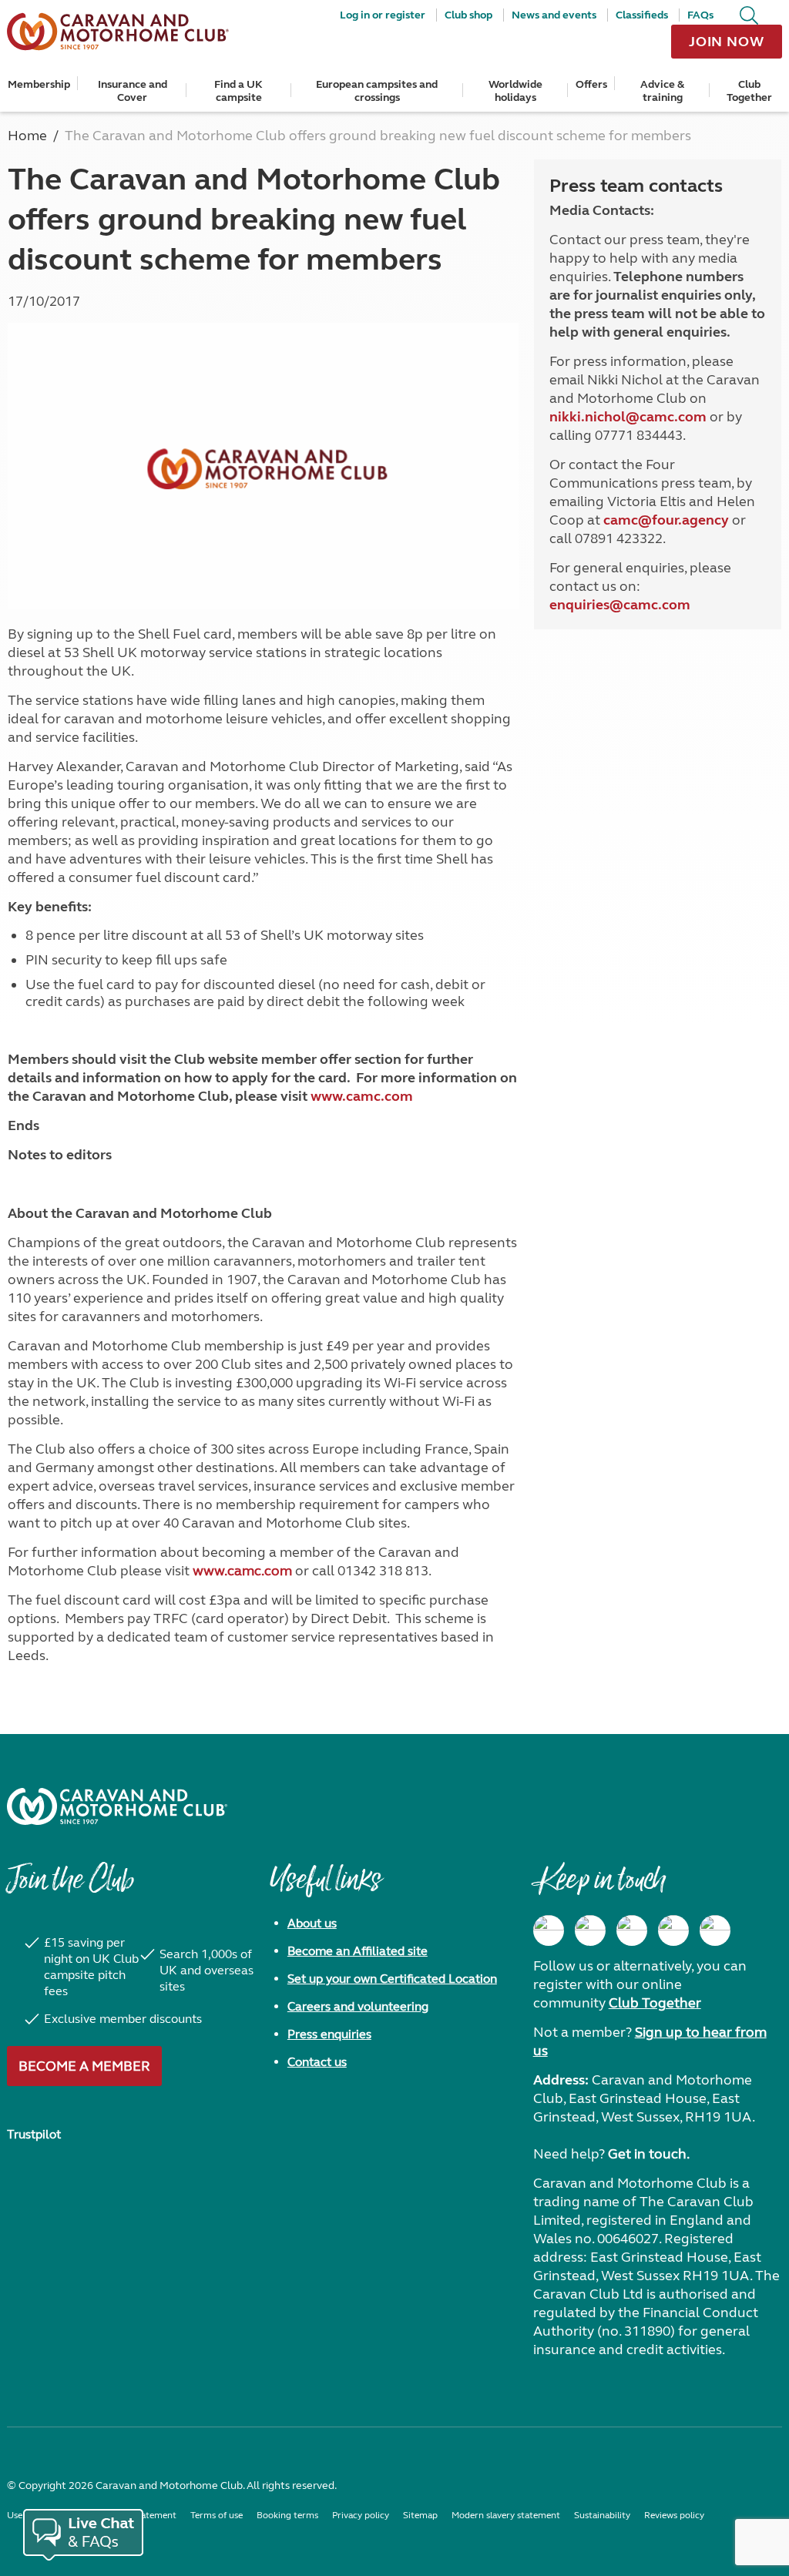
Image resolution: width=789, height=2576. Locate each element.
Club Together (749, 91)
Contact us (317, 2062)
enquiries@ (586, 605)
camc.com (657, 605)
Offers (591, 84)
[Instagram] (590, 1930)
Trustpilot (34, 2134)
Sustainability (602, 2515)
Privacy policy (361, 2515)
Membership (39, 84)
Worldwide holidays (515, 91)
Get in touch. (649, 2154)
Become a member (84, 2066)
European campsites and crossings (377, 91)
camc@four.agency (666, 520)
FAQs (700, 15)
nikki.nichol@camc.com (628, 417)
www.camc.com (242, 1571)
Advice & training (662, 91)
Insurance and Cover (133, 91)
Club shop (468, 15)
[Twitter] (632, 1930)
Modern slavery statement (506, 2515)
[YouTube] (673, 1930)
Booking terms (287, 2515)
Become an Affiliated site (358, 1951)
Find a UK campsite (238, 91)
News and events (554, 15)
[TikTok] (715, 1930)
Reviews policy (674, 2515)
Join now (727, 42)
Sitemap (420, 2515)
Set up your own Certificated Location (392, 1979)
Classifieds (642, 15)
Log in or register (383, 15)
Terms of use (217, 2515)
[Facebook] (549, 1930)
